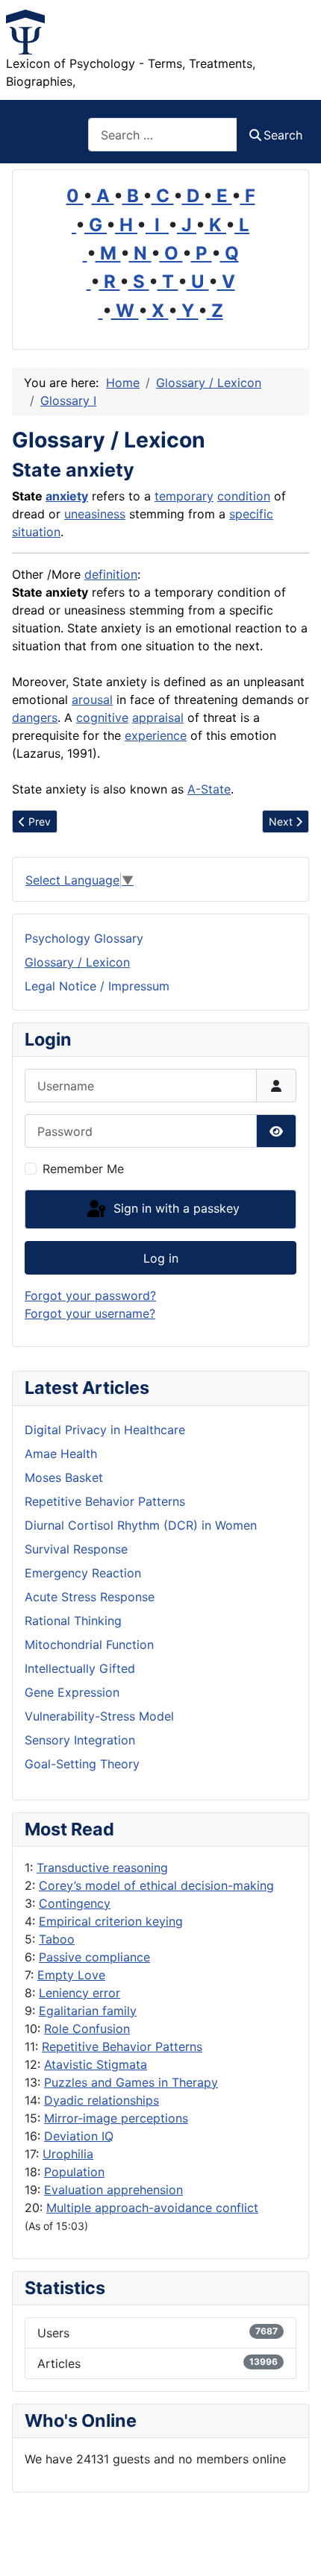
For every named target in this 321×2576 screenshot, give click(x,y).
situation (36, 532)
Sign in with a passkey (175, 1208)
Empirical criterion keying (111, 1921)
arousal (92, 700)
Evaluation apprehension (113, 2190)
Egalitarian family (88, 2011)
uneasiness (95, 514)
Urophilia (68, 2154)
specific (251, 514)
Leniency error (80, 1993)
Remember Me (83, 1169)
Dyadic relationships (102, 2100)
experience (156, 735)
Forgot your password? (90, 1295)
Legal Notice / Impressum (97, 986)
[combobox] (163, 135)
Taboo (57, 1939)
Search (283, 135)
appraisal (158, 717)
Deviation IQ (79, 2136)
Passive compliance (94, 1957)
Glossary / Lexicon (77, 962)
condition (244, 496)
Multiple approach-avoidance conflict (152, 2208)
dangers (35, 717)
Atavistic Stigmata (96, 2064)
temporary (184, 496)
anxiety (67, 496)
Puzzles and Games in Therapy (131, 2082)
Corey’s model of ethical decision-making (156, 1885)
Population (74, 2172)
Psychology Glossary (84, 938)
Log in (161, 1258)
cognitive (102, 717)
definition (111, 574)
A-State (209, 789)
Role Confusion (87, 2029)
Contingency (75, 1903)
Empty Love (71, 1975)
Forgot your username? (90, 1313)
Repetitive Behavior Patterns (122, 2046)
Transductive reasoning (102, 1867)
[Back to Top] (295, 2548)
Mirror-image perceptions (116, 2118)
